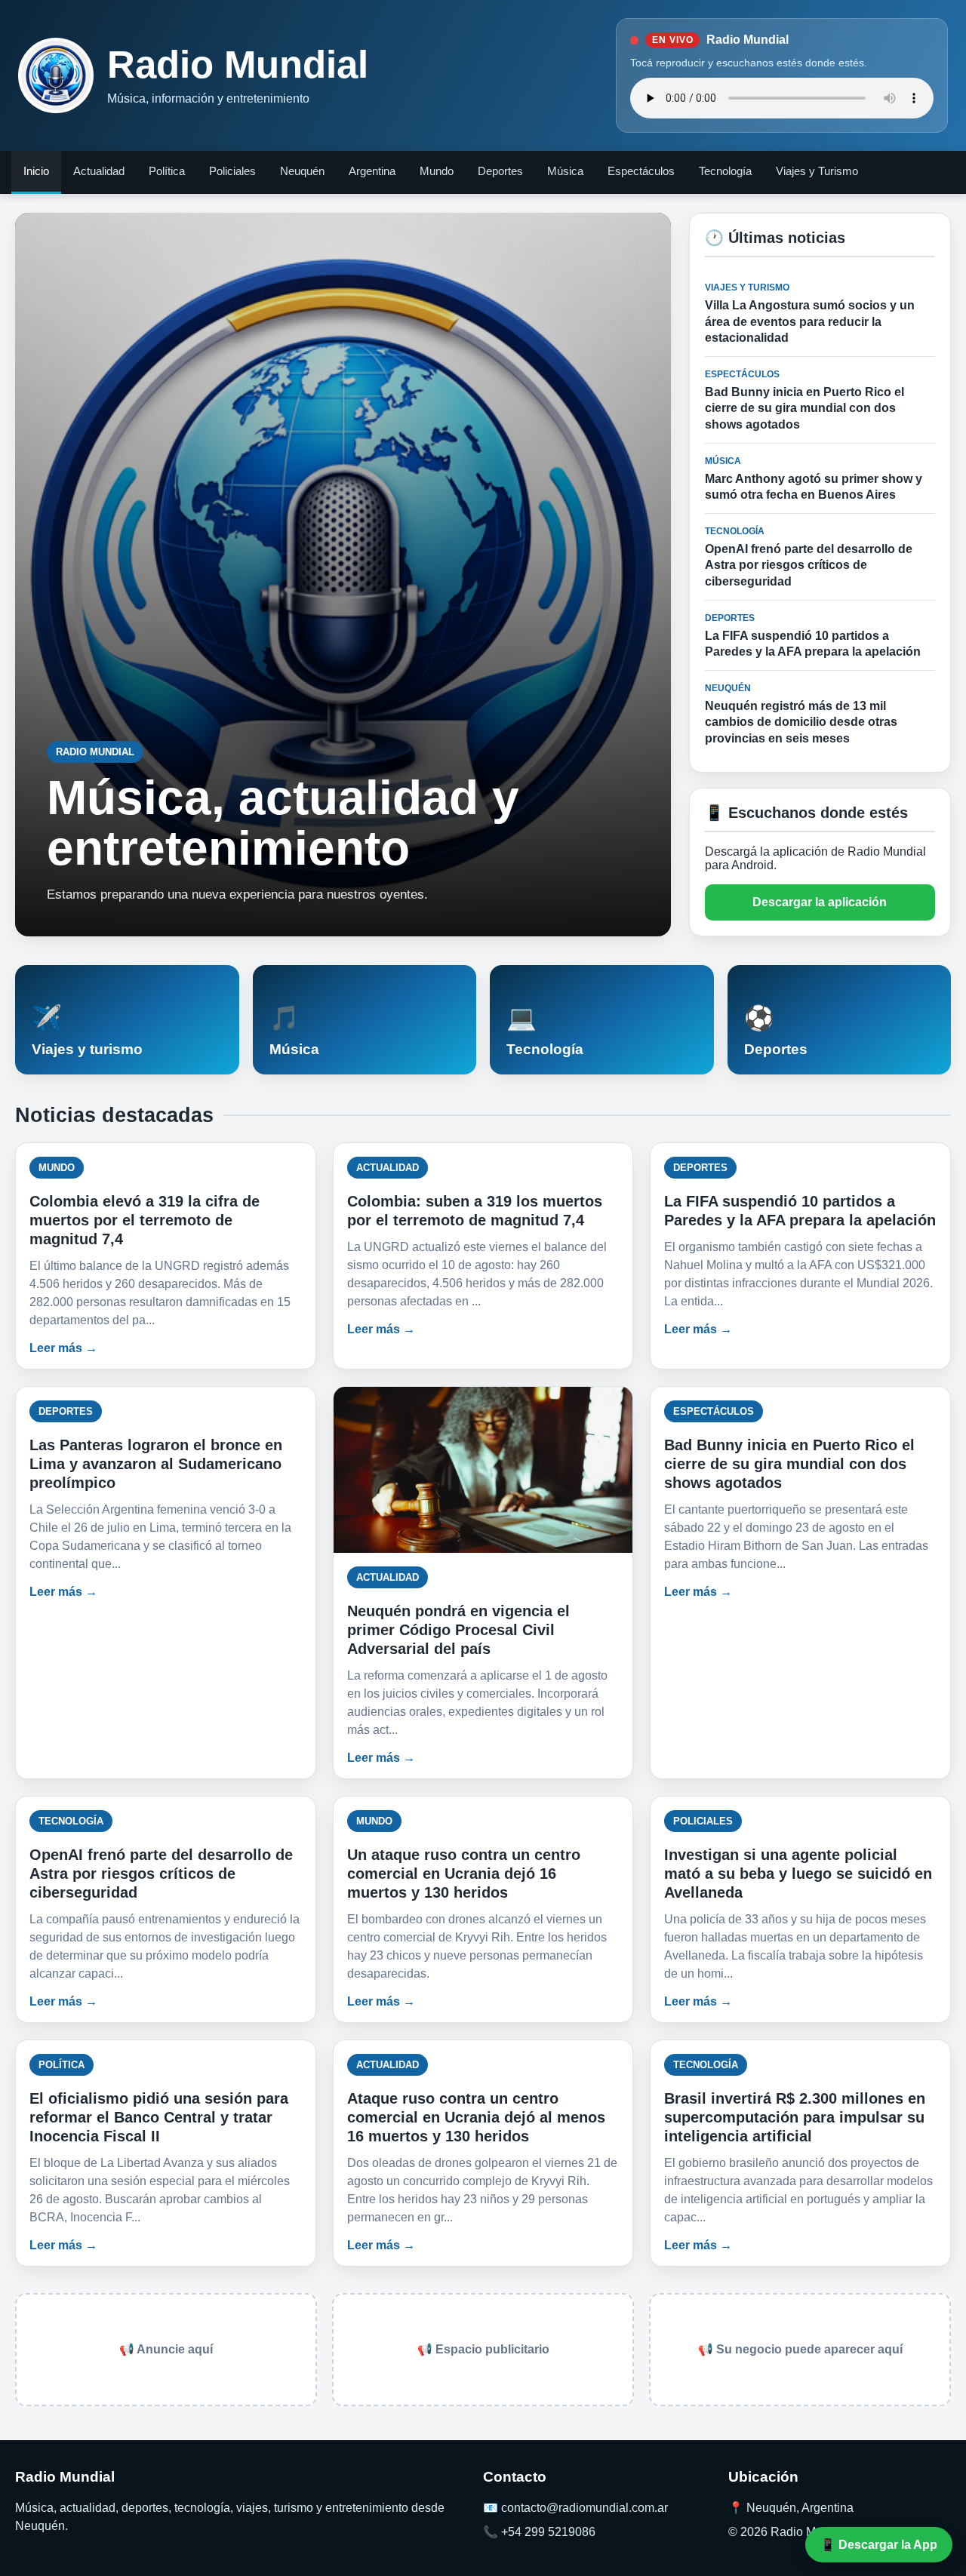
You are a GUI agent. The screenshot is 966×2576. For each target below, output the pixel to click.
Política (167, 171)
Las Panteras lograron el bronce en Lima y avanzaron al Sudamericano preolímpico (156, 1464)
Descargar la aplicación (820, 902)
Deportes (500, 171)
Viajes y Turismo (817, 171)
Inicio (36, 171)
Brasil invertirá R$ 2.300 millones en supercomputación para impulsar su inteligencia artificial (795, 2117)
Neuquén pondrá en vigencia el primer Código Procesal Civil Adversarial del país (458, 1630)
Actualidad (99, 171)
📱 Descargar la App (879, 2545)
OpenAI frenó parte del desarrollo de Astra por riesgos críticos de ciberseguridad (161, 1874)
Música (565, 171)
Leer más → (63, 1348)
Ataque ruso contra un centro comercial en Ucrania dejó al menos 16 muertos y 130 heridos (476, 2117)
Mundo (437, 171)
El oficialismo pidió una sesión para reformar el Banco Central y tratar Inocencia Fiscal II (159, 2117)
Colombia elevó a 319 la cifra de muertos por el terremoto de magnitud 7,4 (145, 1220)
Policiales (232, 171)
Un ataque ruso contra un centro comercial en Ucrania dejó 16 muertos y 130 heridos (464, 1874)
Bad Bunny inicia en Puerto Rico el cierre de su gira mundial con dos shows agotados (789, 1464)
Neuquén (302, 171)
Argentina (372, 171)
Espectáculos (641, 171)
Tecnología (725, 171)
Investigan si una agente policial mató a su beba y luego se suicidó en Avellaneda (798, 1874)
